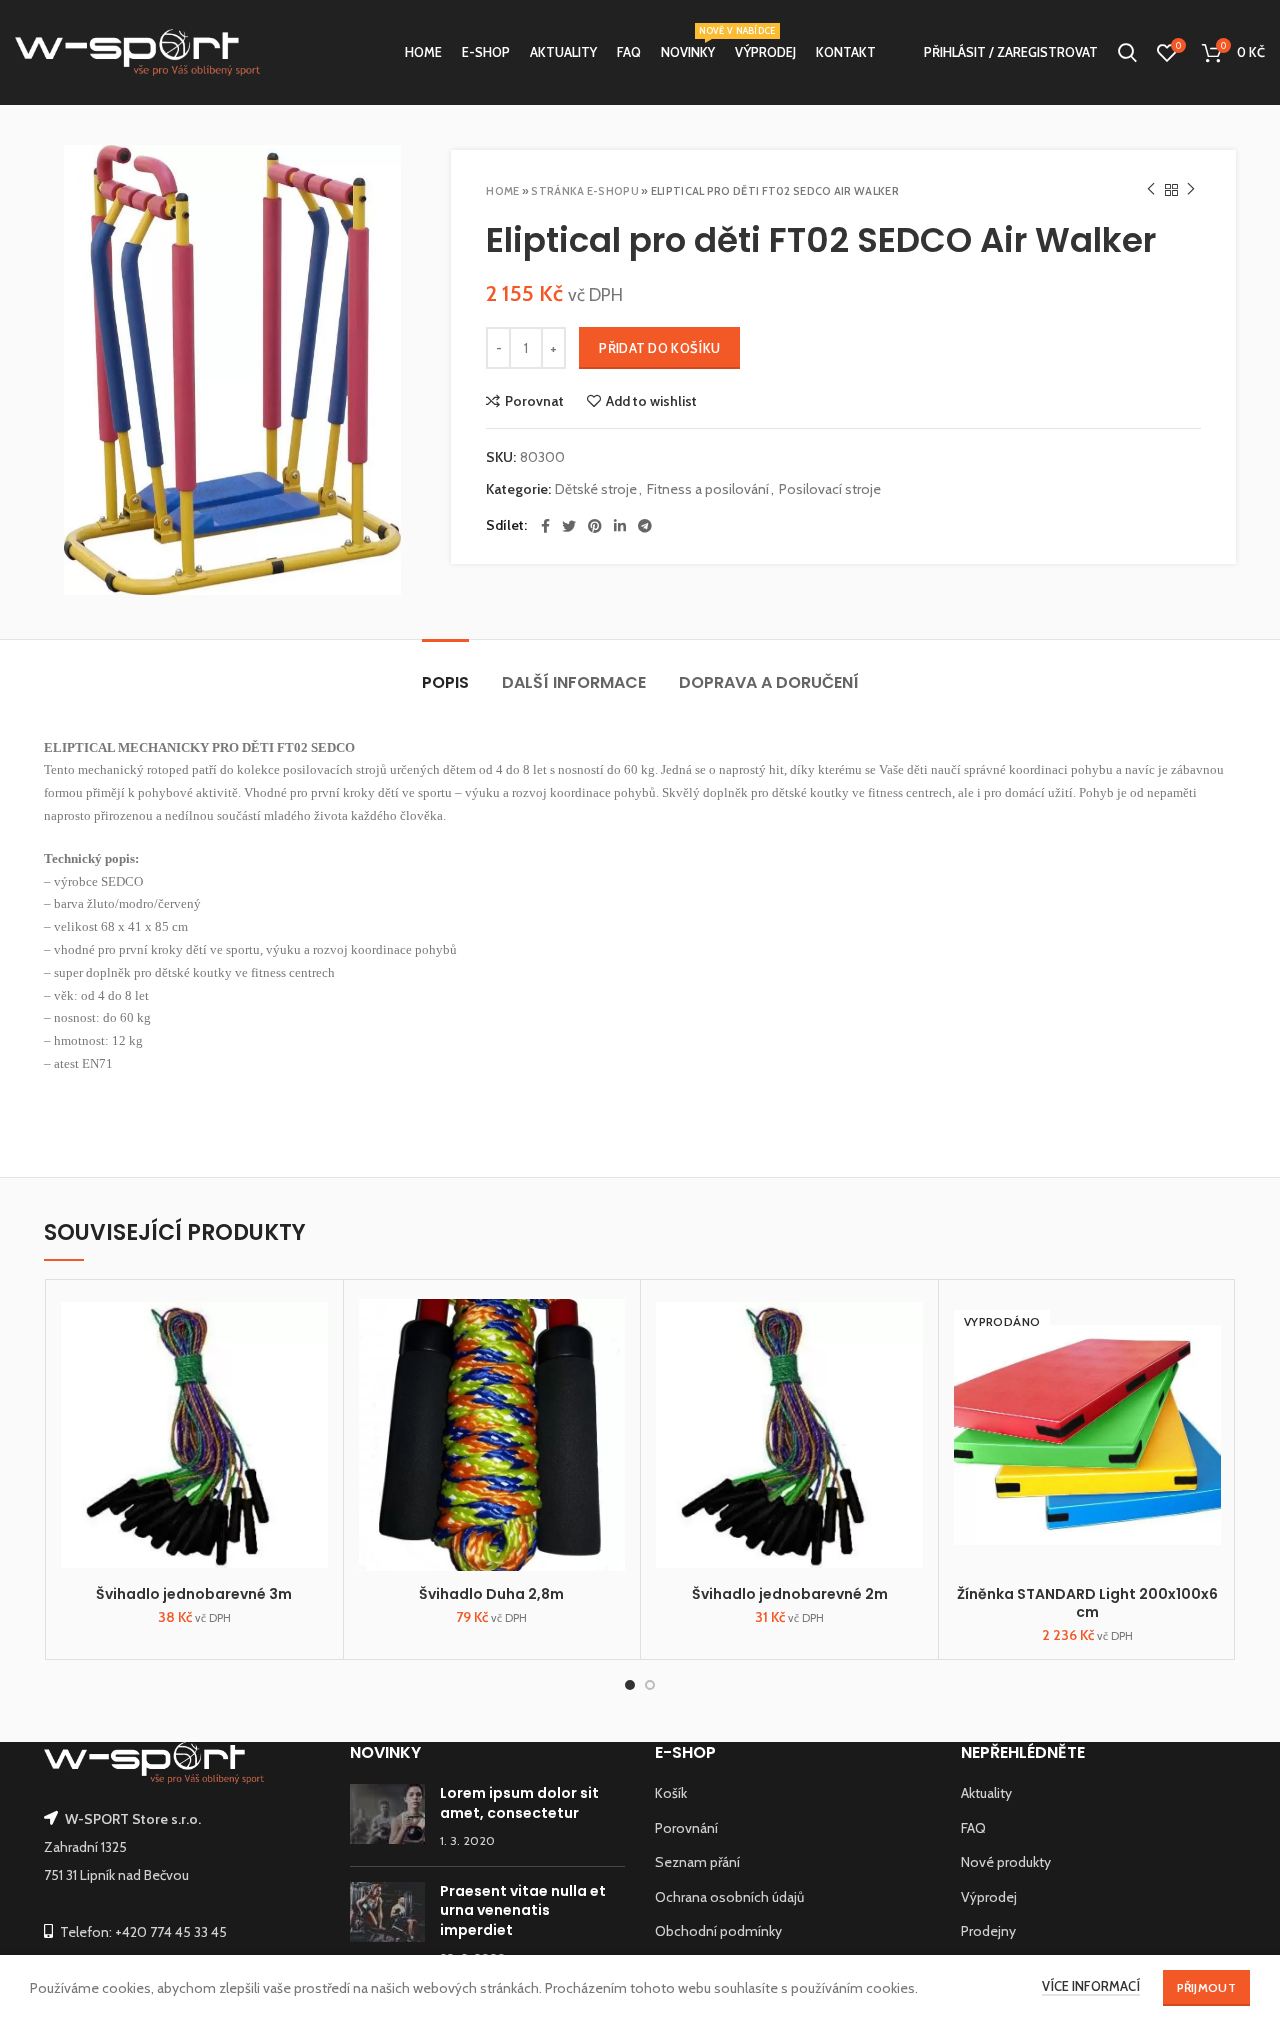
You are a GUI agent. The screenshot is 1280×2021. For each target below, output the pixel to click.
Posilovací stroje (830, 489)
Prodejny (988, 1931)
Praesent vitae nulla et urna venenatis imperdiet (523, 1910)
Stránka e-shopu (585, 191)
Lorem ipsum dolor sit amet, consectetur (519, 1803)
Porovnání (686, 1828)
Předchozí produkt (1151, 190)
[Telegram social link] (645, 526)
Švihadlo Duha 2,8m (491, 1594)
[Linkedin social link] (620, 526)
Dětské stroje (596, 489)
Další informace (574, 682)
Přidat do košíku (659, 348)
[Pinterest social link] (595, 526)
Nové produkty (1006, 1862)
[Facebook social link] (545, 526)
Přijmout (1206, 1987)
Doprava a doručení (769, 682)
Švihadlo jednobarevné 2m (790, 1594)
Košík (671, 1793)
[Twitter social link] (569, 526)
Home (502, 191)
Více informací (1091, 1986)
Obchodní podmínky (718, 1931)
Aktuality (986, 1793)
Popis (445, 682)
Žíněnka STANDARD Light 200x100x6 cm (1087, 1603)
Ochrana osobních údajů (729, 1897)
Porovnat (534, 401)
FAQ (973, 1828)
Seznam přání (697, 1862)
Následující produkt (1191, 190)
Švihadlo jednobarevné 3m (194, 1594)
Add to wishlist (651, 401)
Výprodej (989, 1897)
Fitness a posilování (708, 489)
